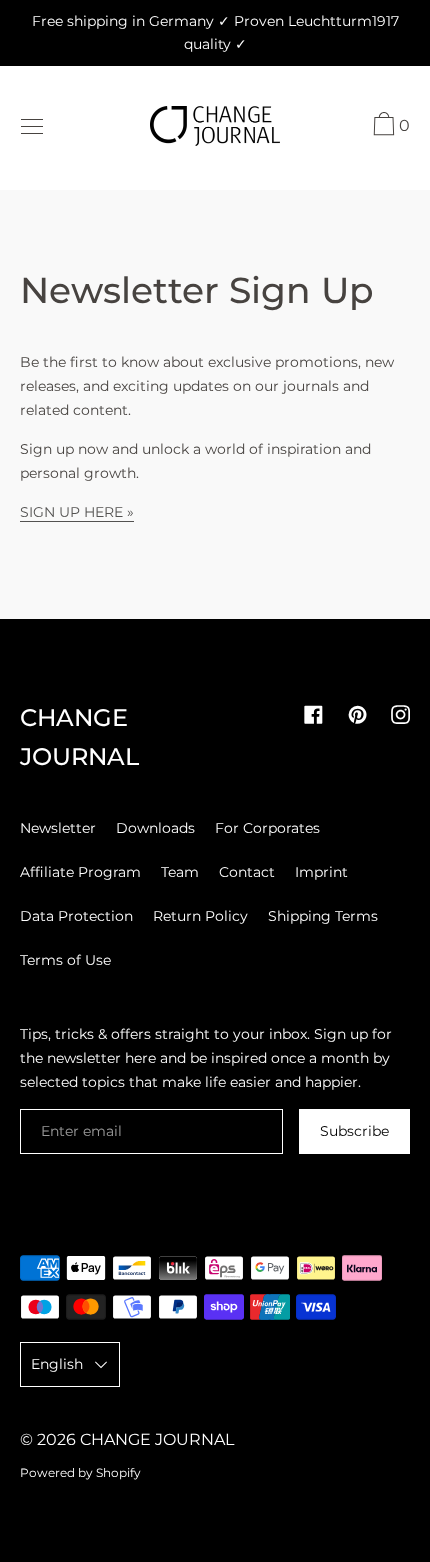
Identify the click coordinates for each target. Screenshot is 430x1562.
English (57, 1364)
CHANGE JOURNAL (157, 1439)
